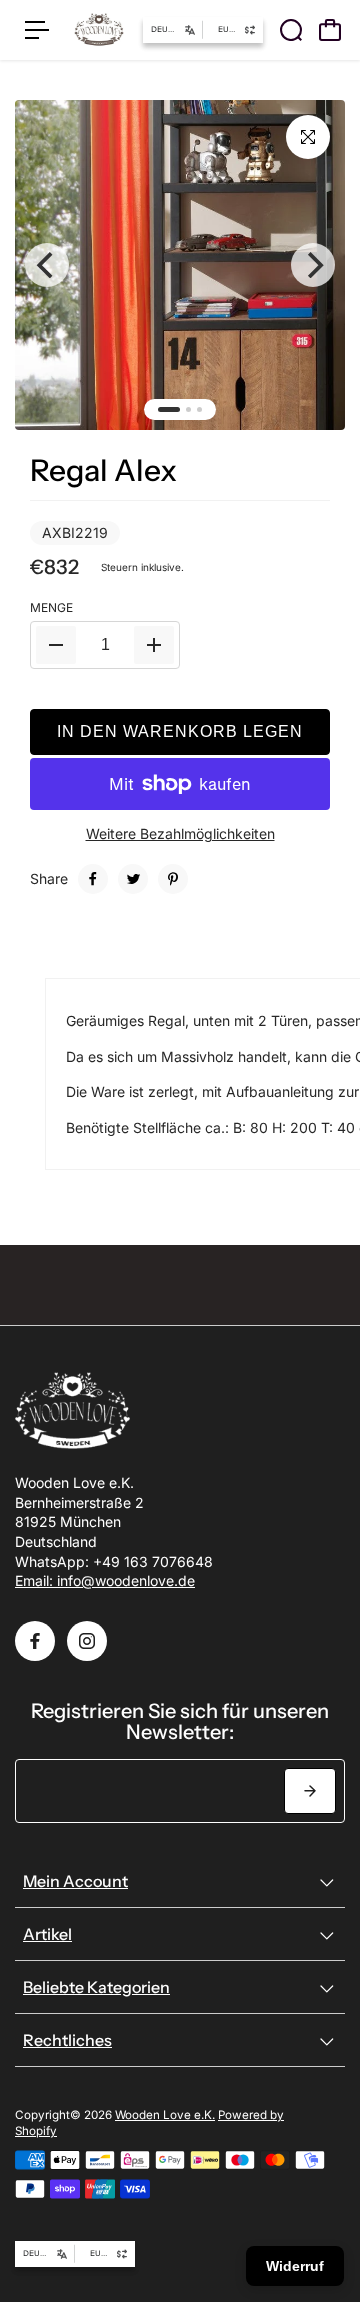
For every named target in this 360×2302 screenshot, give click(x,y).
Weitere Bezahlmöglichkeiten (180, 833)
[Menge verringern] (56, 645)
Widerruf (295, 2266)
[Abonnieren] (310, 1791)
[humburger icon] (37, 30)
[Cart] (330, 30)
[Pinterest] (173, 879)
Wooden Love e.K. (165, 2115)
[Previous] (47, 265)
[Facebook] (93, 879)
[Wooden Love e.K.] (99, 30)
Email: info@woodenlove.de (105, 1580)
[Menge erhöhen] (154, 645)
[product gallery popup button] (308, 137)
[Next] (313, 265)
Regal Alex (103, 470)
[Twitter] (133, 879)
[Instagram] (87, 1641)
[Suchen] (291, 30)
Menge (51, 607)
